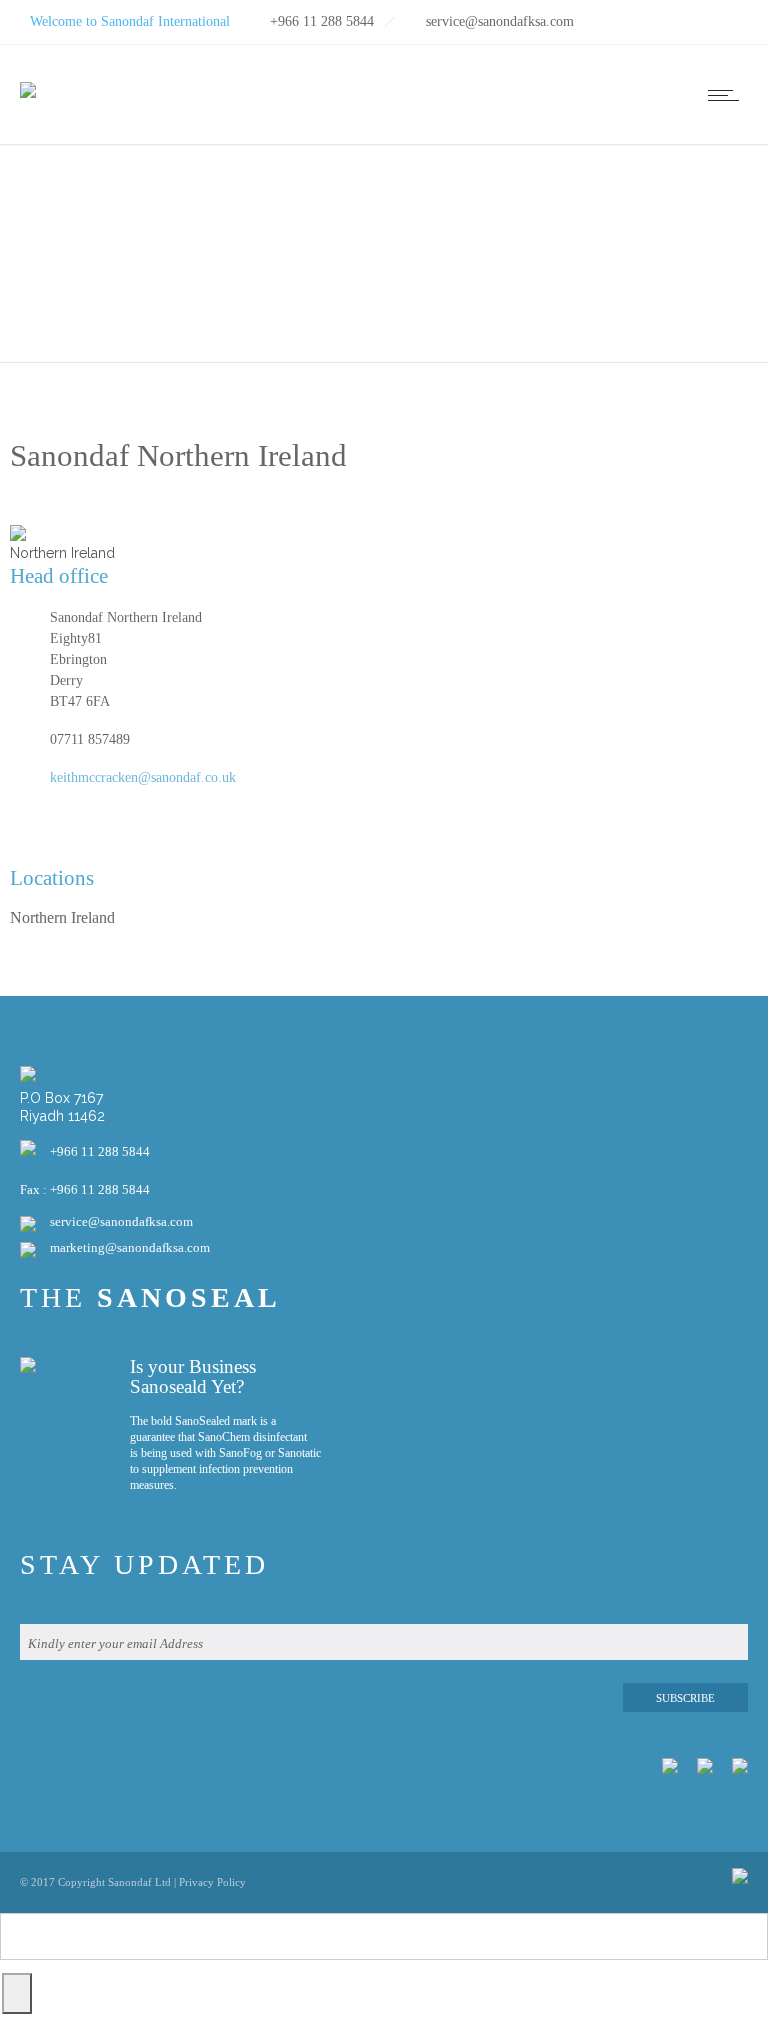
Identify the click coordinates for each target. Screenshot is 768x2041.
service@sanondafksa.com (121, 1221)
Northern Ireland (62, 917)
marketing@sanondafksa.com (130, 1247)
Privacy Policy (212, 1882)
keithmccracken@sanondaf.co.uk (143, 777)
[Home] (28, 77)
